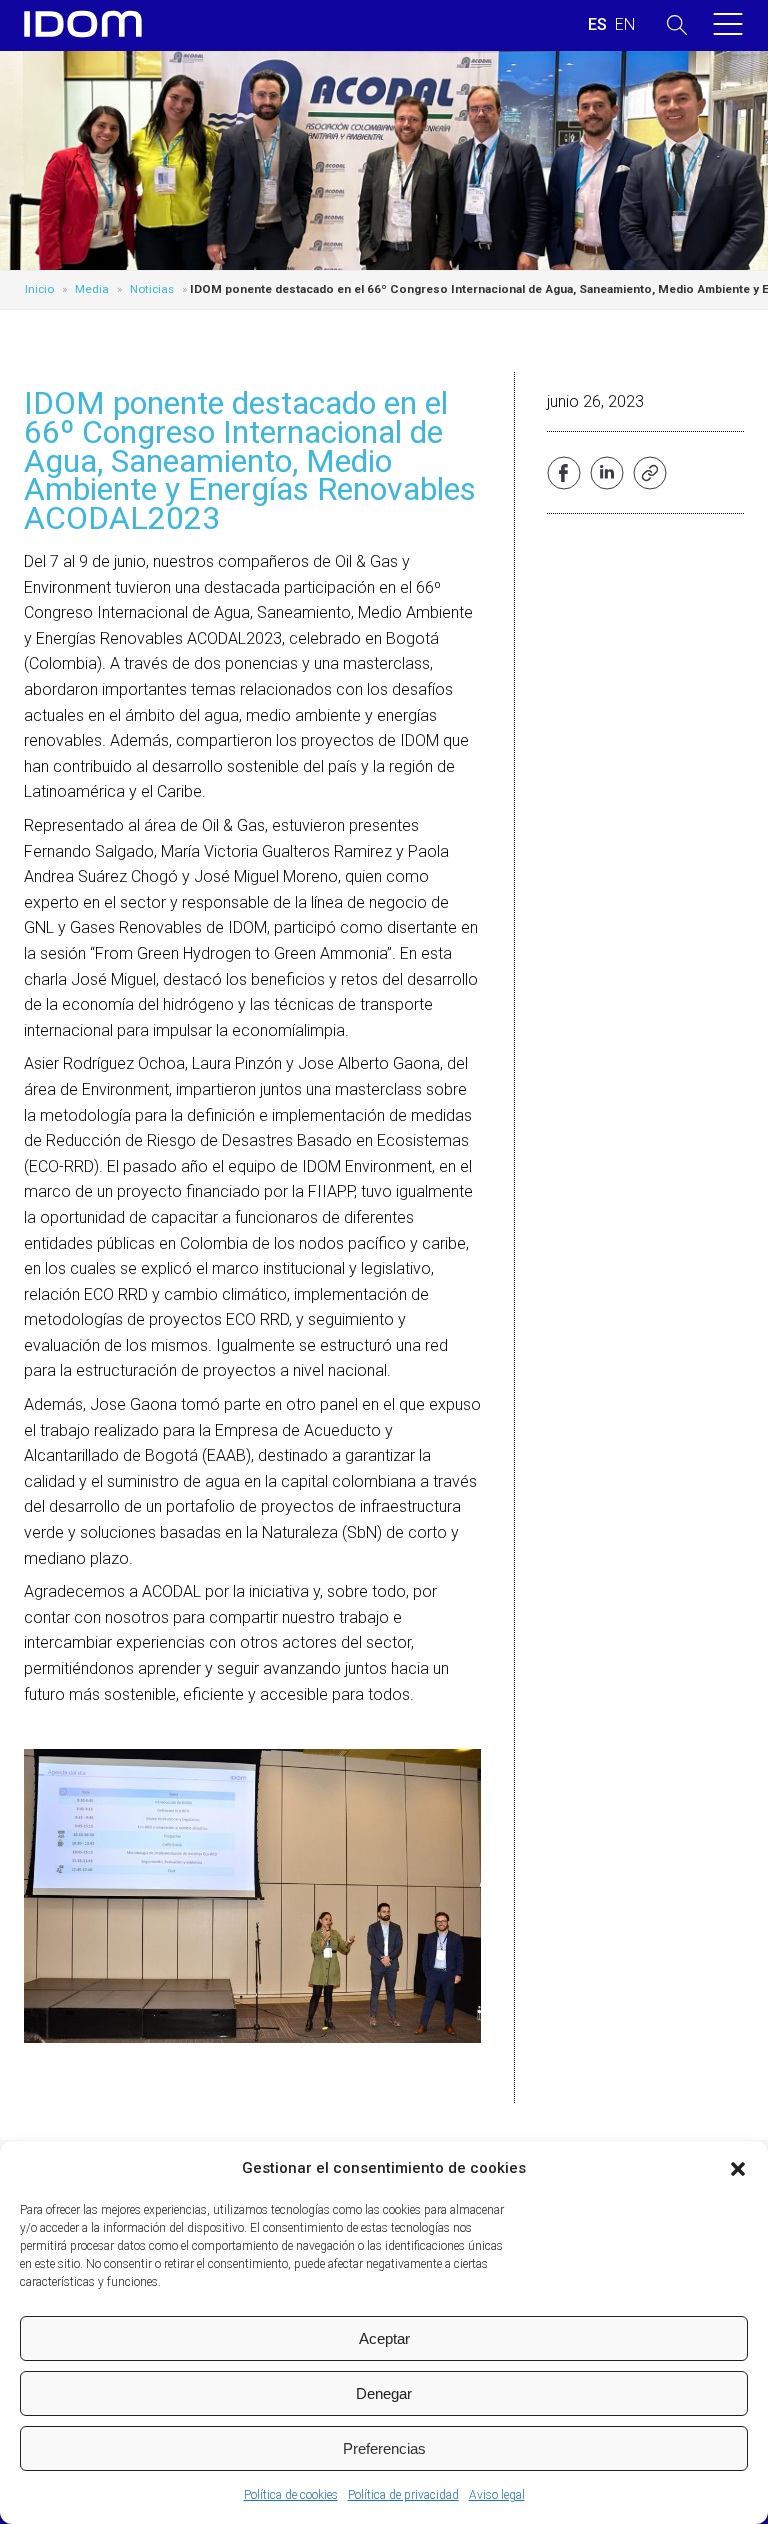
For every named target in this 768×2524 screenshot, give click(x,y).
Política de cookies (291, 2495)
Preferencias (384, 2448)
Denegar (384, 2393)
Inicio (39, 289)
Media (92, 289)
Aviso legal (497, 2495)
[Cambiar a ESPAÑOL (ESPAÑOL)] (597, 25)
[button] (738, 2169)
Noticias (152, 289)
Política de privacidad (403, 2495)
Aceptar (384, 2338)
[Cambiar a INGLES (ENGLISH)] (625, 25)
